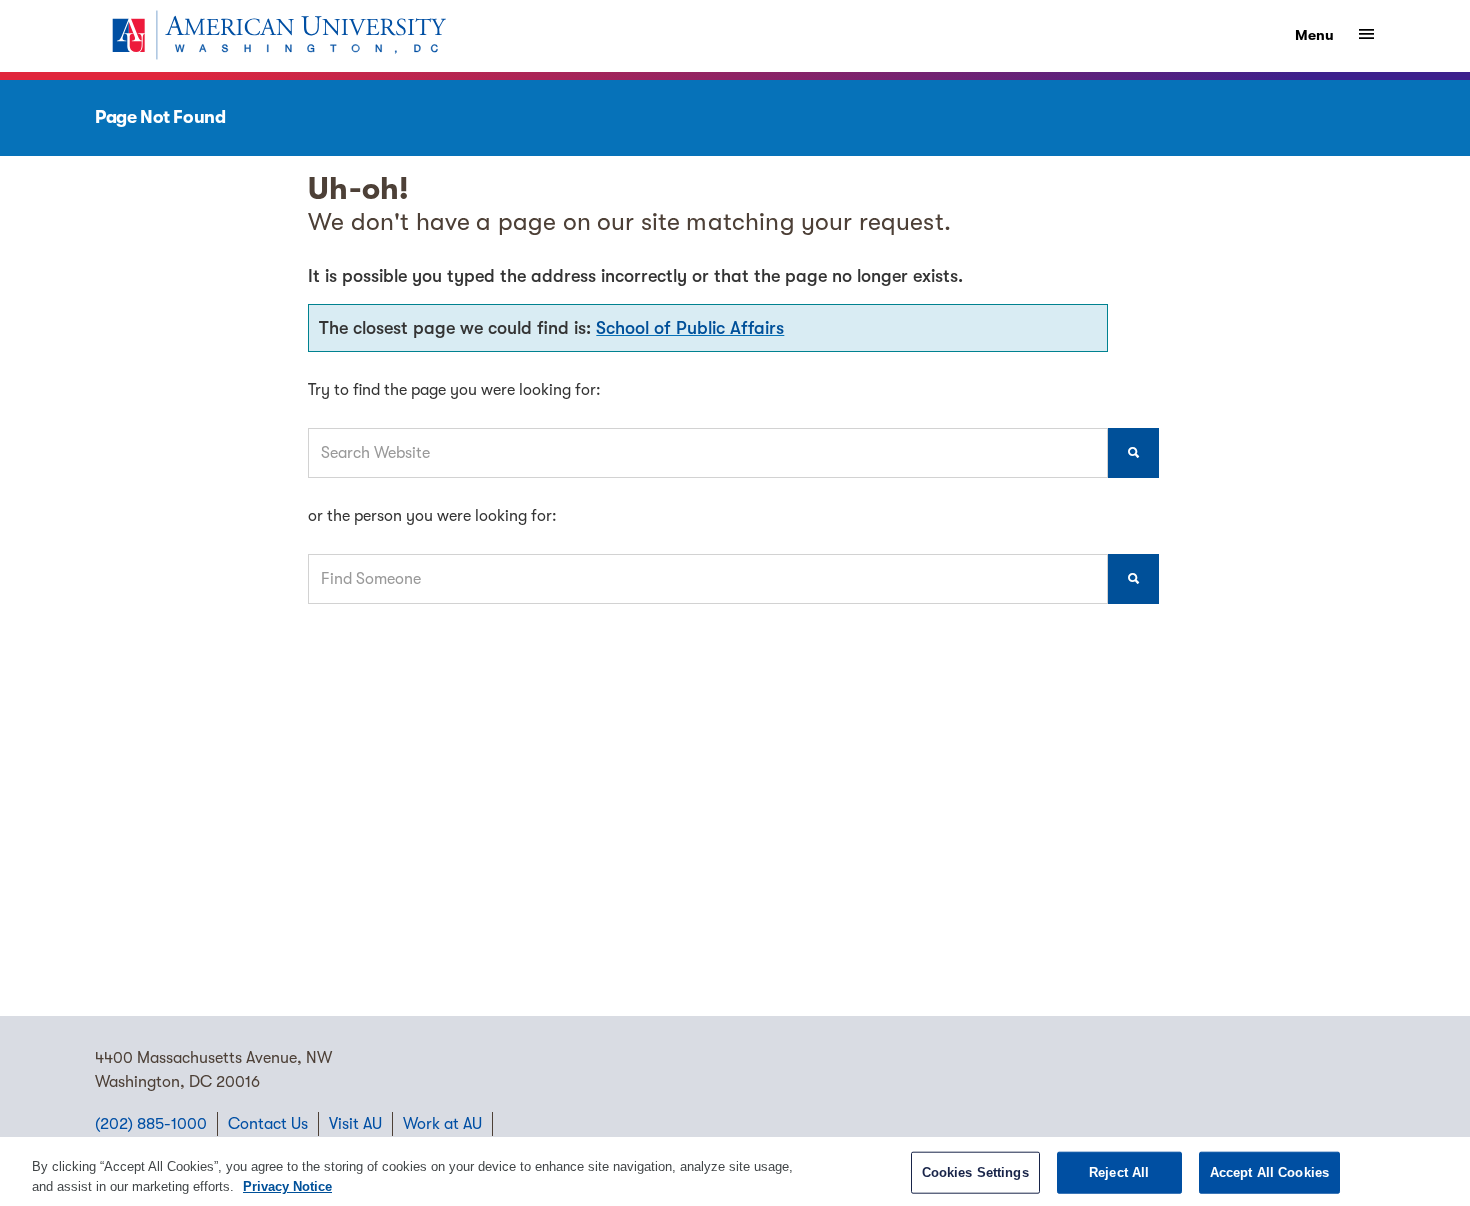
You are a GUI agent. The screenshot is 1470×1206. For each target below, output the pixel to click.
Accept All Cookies (1269, 1172)
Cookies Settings (975, 1172)
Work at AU (442, 1124)
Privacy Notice (287, 1185)
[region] (735, 1171)
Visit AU (355, 1124)
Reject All (1119, 1172)
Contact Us (268, 1124)
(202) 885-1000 (151, 1124)
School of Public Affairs (690, 328)
